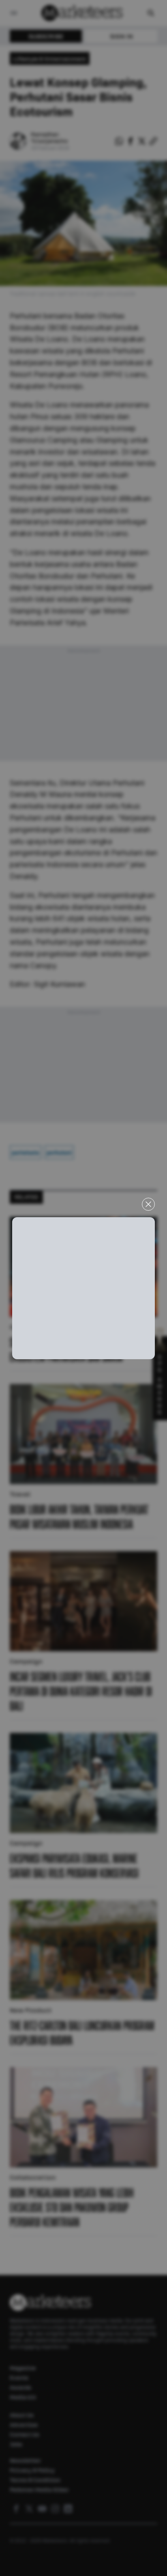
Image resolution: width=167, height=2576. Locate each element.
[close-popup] (148, 1204)
